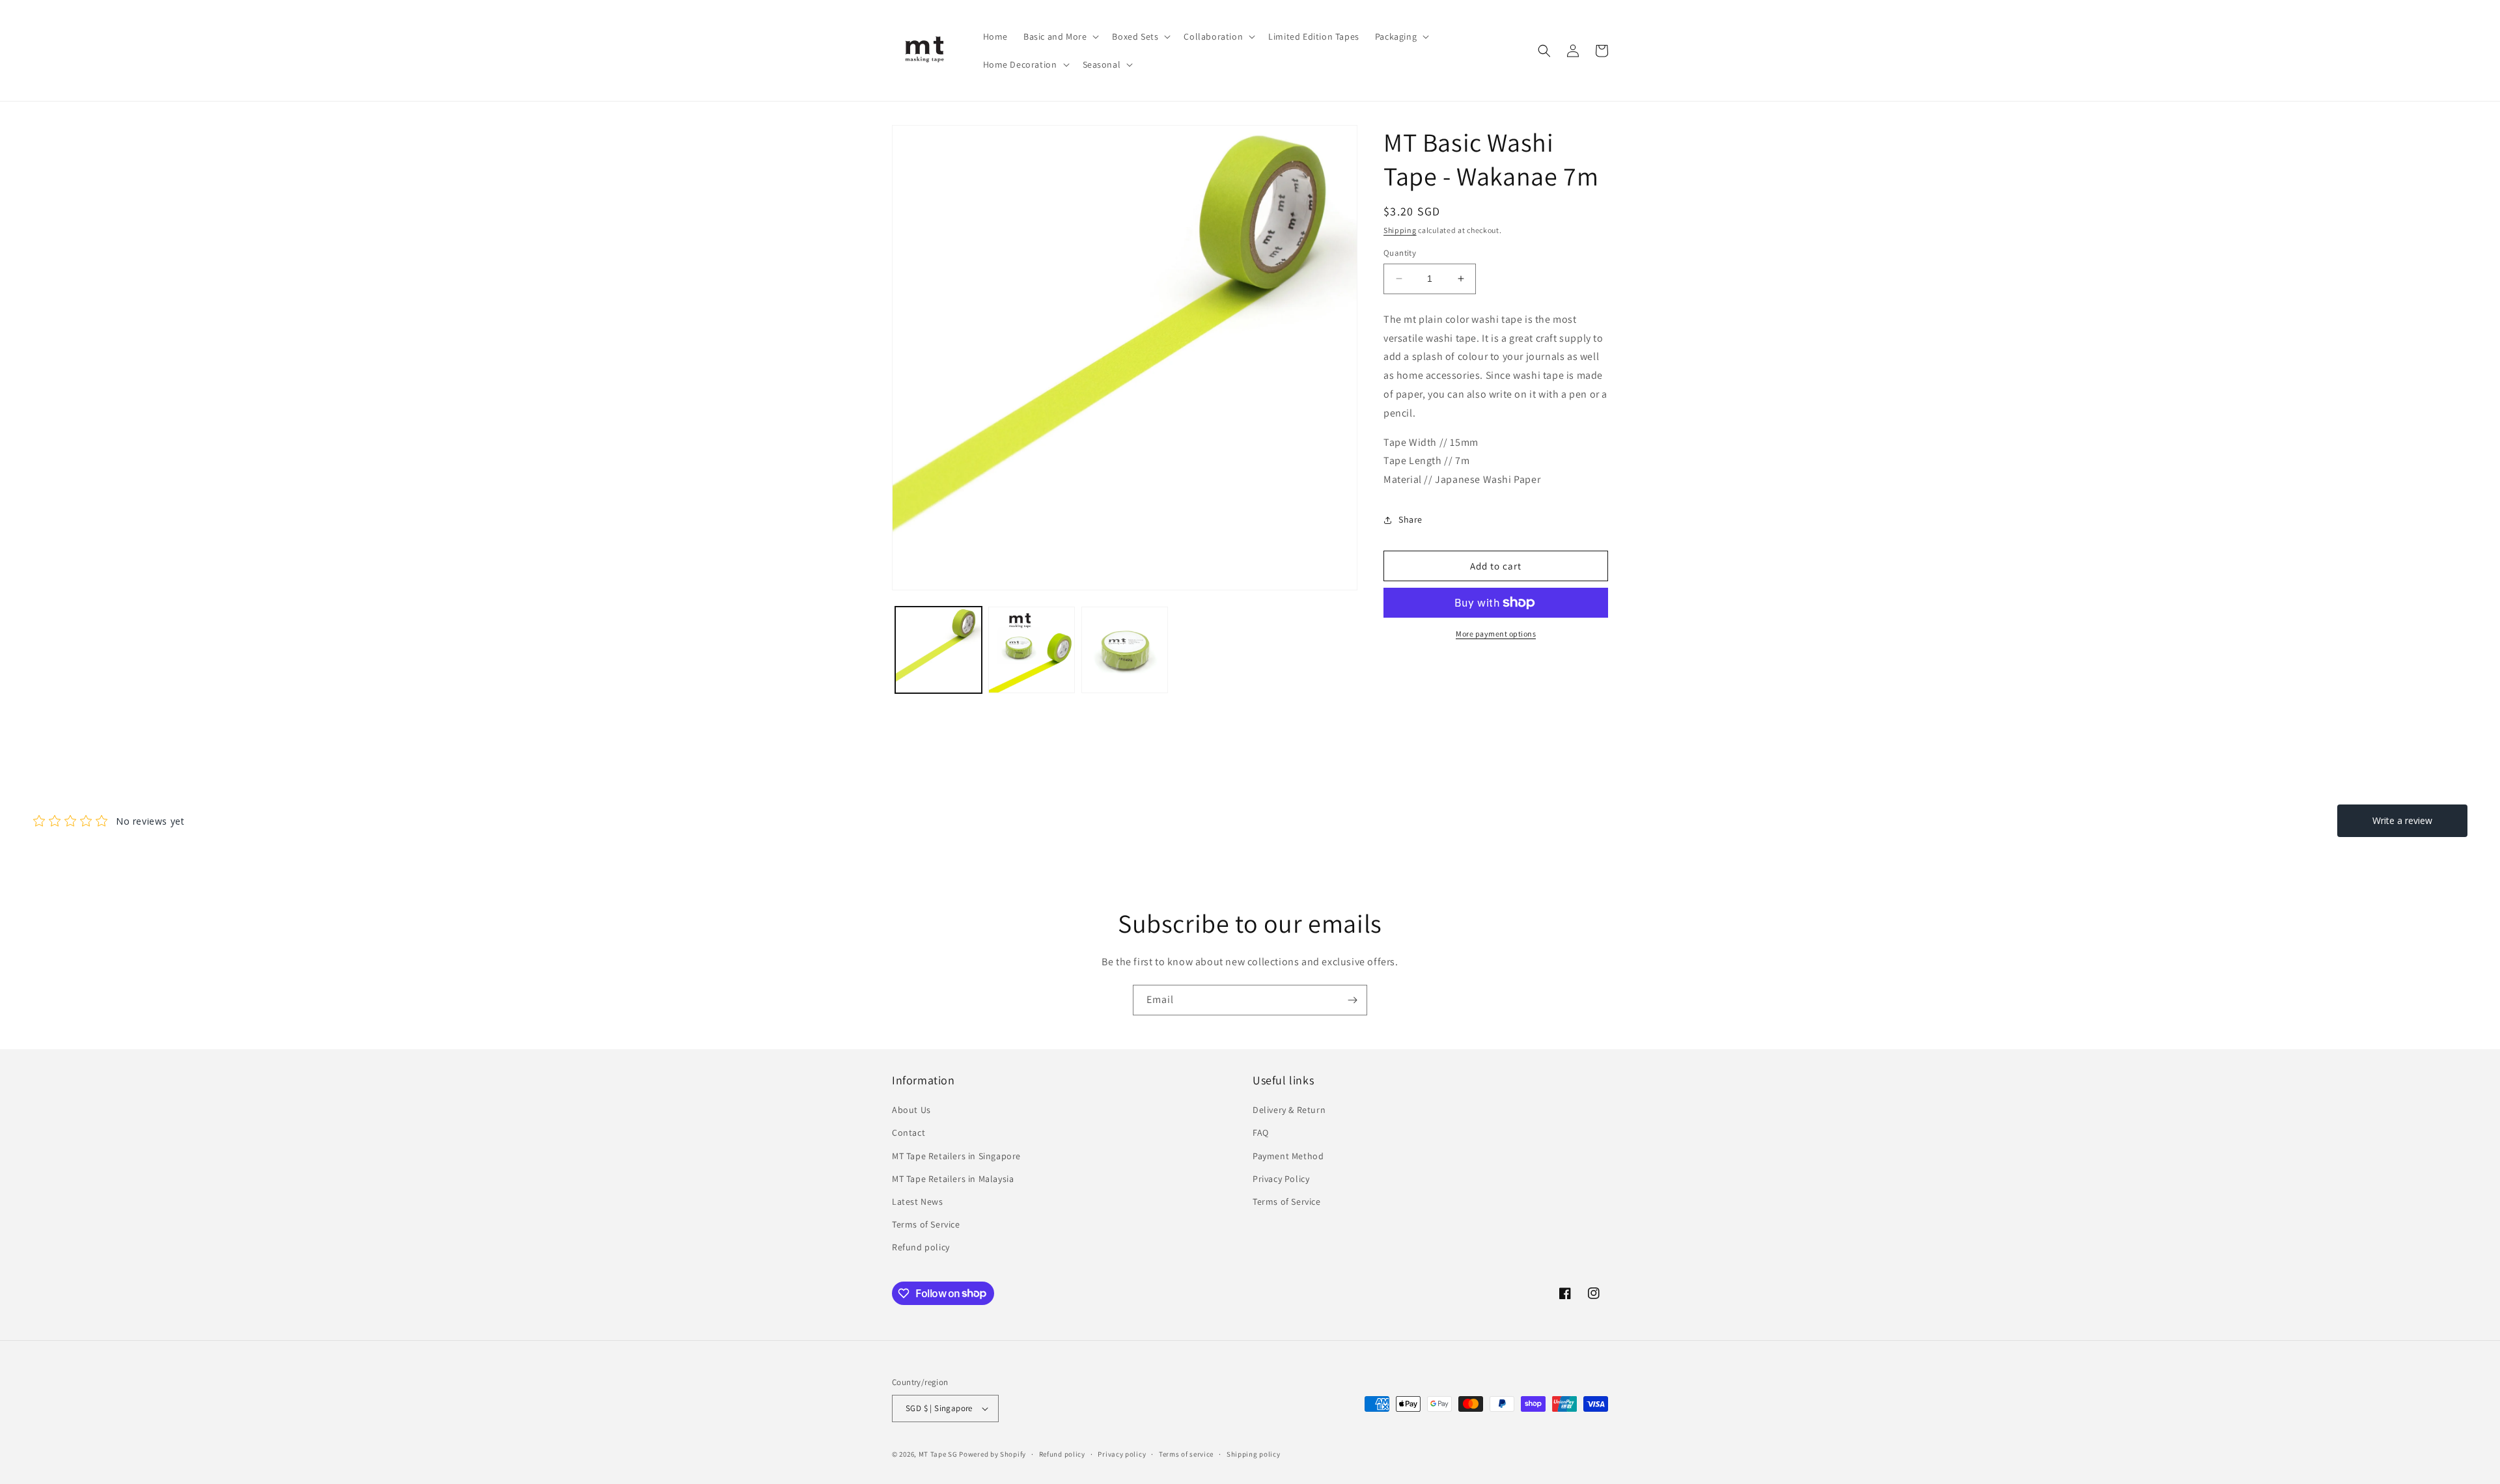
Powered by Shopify (993, 1454)
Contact (909, 1133)
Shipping (1400, 230)
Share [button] (1410, 519)
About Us (911, 1110)
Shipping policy (1254, 1454)
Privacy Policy (1281, 1179)
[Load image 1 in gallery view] (938, 650)
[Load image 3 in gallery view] (1125, 650)
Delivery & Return (1289, 1110)
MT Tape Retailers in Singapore (956, 1156)
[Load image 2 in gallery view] (1032, 650)
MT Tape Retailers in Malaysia (953, 1179)
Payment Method (1288, 1156)
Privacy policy (1122, 1454)
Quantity (1400, 253)
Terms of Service (926, 1224)
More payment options (1496, 634)
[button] (1060, 36)
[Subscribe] (1352, 1000)
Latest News (918, 1202)
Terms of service (1186, 1454)
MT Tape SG (938, 1454)
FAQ (1261, 1133)
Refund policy (921, 1247)
